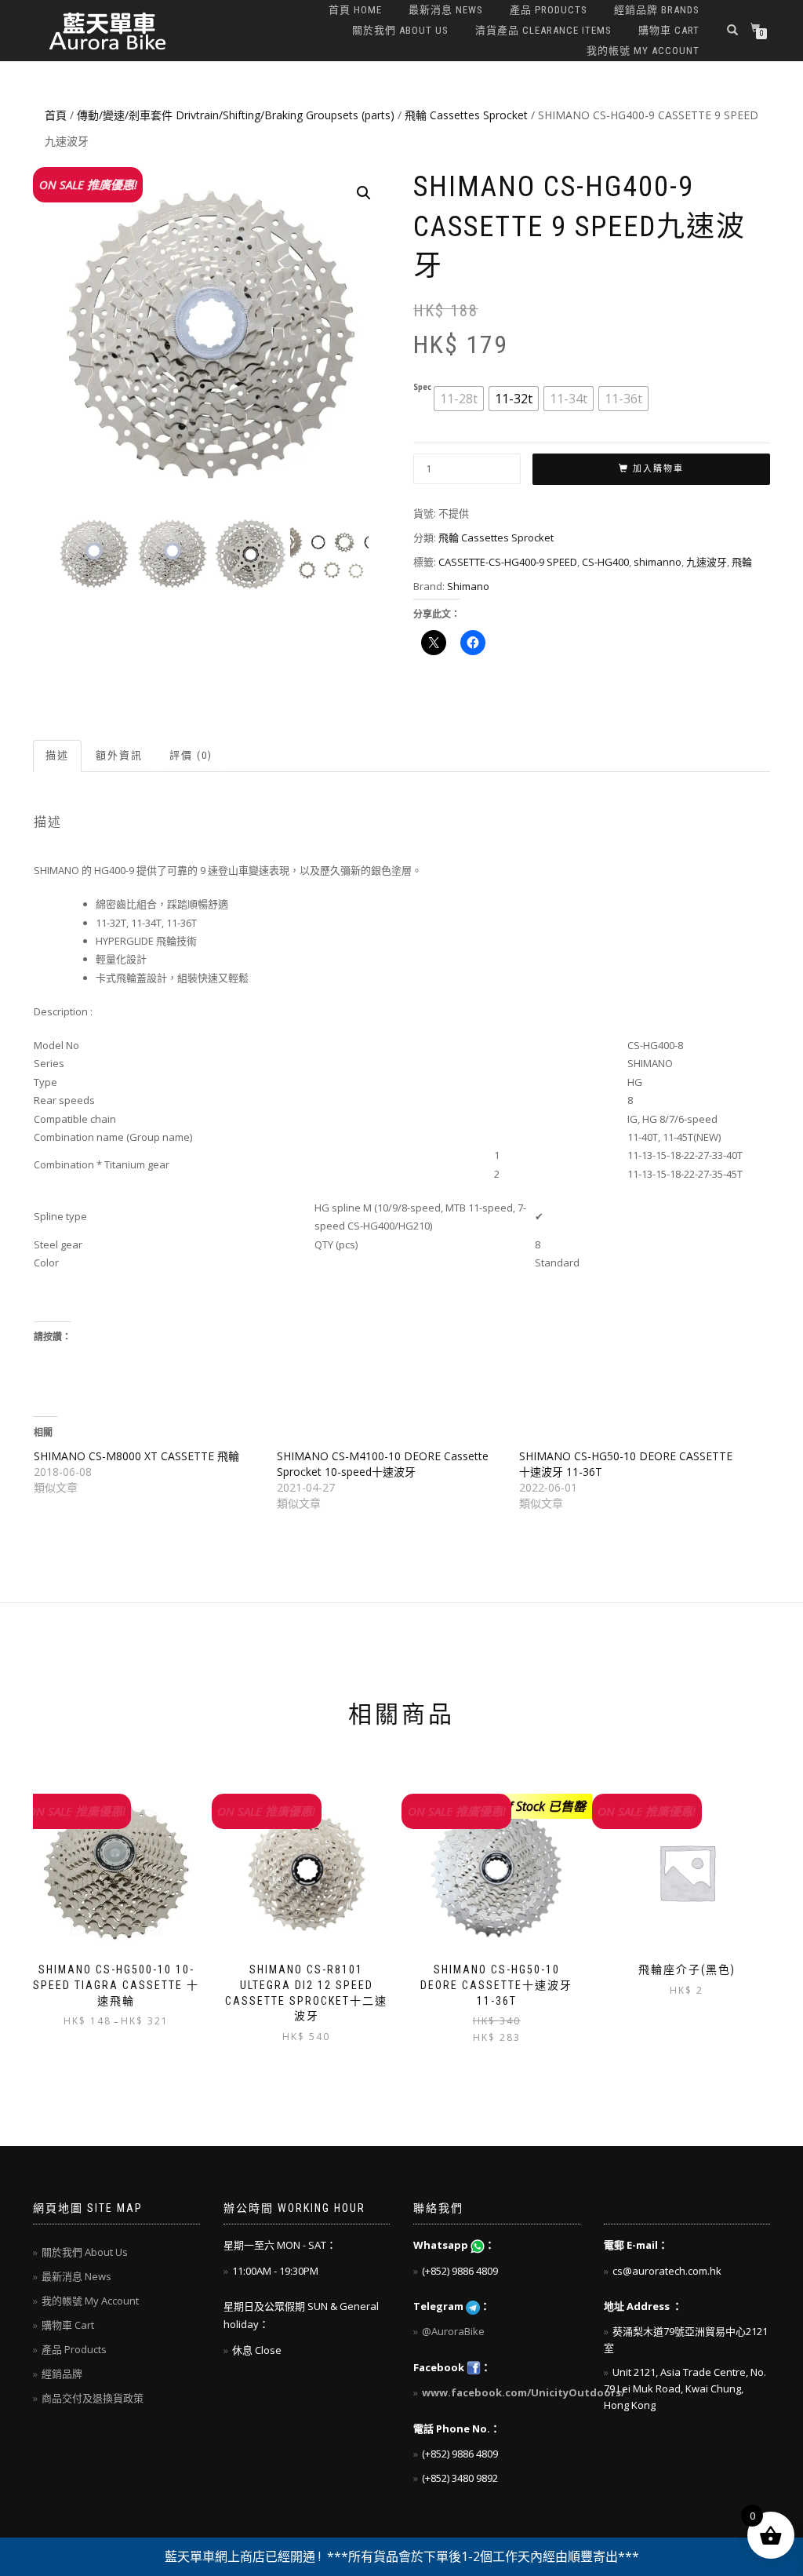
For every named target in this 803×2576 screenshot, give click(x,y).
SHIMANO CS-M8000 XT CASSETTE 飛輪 (136, 1456)
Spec (422, 388)
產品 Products (549, 10)
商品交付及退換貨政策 (93, 2398)
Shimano (468, 586)
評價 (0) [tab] (191, 755)
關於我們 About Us (400, 30)
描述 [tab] (57, 755)
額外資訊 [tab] (119, 755)
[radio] (459, 399)
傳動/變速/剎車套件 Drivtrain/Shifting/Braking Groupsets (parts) (236, 115)
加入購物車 (658, 469)
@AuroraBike (453, 2331)
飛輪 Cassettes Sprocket (466, 115)
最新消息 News (446, 10)
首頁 (56, 115)
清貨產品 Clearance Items (543, 30)
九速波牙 (707, 562)
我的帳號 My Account (643, 51)
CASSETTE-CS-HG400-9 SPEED (508, 562)
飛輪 (742, 562)
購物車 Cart (669, 30)
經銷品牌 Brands (657, 10)
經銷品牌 (62, 2374)
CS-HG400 (605, 562)
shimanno (658, 562)
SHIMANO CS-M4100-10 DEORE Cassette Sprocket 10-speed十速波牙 (383, 1464)
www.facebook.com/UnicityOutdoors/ (523, 2392)
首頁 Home (355, 10)
